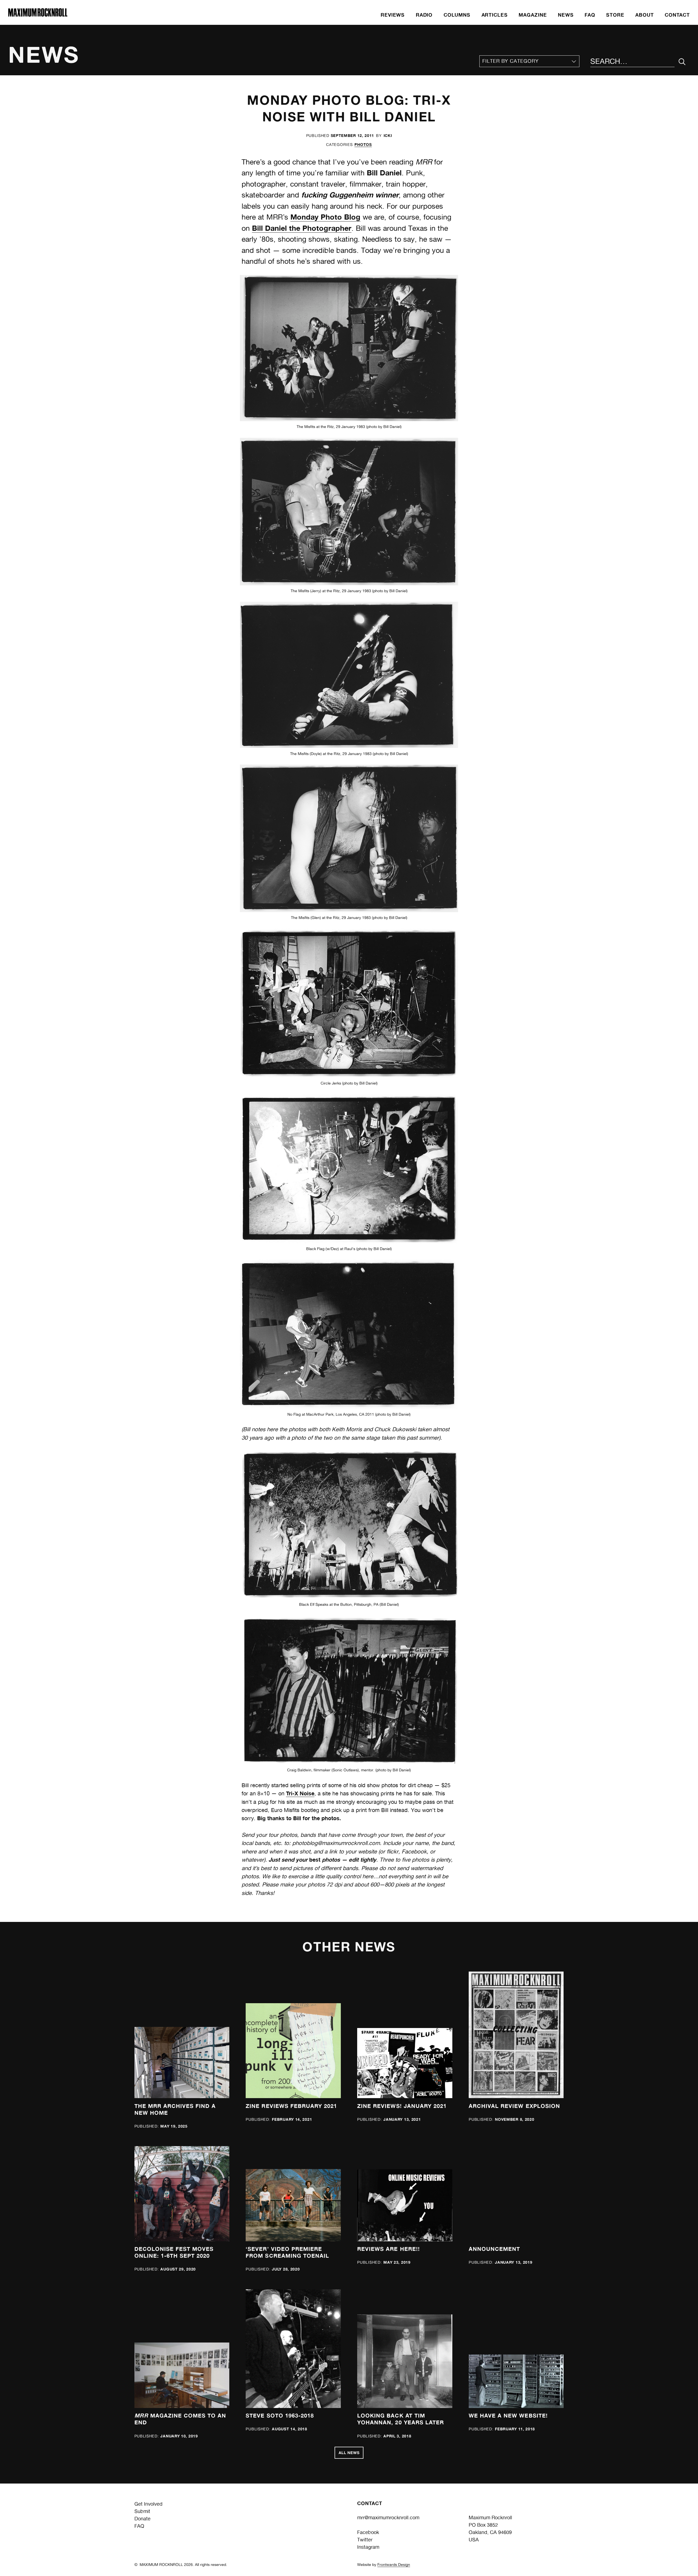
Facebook (368, 2532)
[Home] (38, 15)
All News (349, 2453)
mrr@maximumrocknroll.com (388, 2517)
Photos (363, 144)
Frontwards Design (394, 2565)
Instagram (368, 2547)
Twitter (365, 2540)
